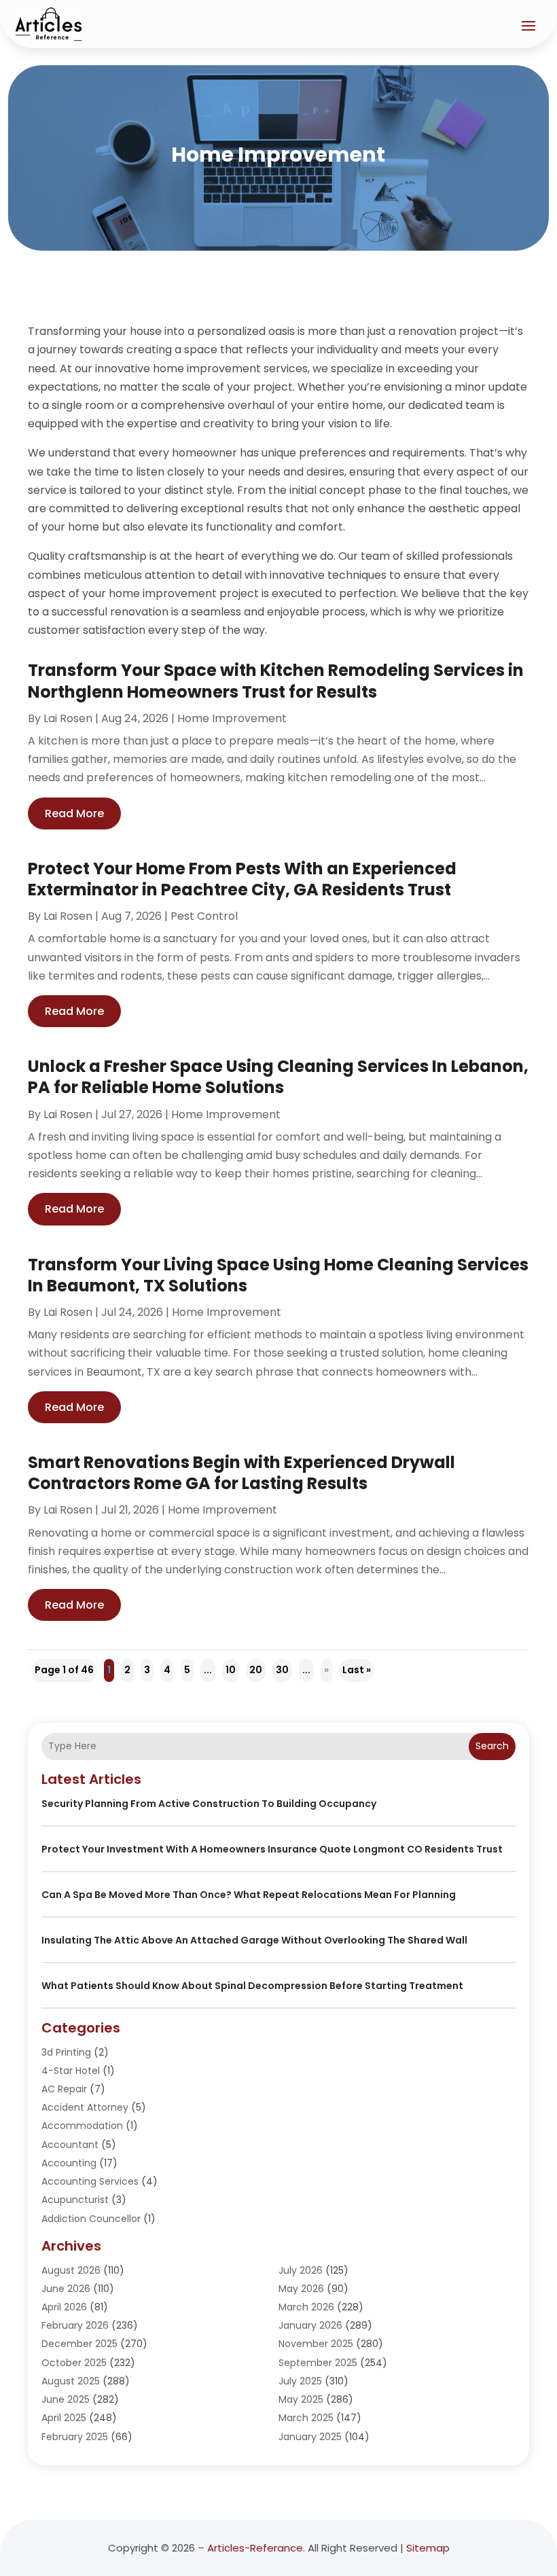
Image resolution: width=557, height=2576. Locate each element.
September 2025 (318, 2363)
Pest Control (204, 916)
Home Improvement (232, 718)
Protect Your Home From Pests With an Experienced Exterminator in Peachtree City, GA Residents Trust (242, 879)
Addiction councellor (91, 2219)
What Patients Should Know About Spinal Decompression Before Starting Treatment (252, 1986)
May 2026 (301, 2289)
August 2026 (71, 2270)
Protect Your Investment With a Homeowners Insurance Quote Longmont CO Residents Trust (272, 1849)
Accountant (70, 2145)
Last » (357, 1670)
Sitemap (428, 2548)
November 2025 (316, 2344)
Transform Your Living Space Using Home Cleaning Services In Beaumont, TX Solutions (278, 1275)
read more (74, 813)
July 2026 (301, 2270)
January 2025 (310, 2437)
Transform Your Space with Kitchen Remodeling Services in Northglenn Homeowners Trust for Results (276, 681)
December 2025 (79, 2344)
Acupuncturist (75, 2200)
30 (282, 1670)
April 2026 (64, 2307)
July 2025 (300, 2381)
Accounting (69, 2163)
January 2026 (310, 2325)
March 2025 (306, 2418)
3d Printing (66, 2052)
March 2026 (306, 2307)
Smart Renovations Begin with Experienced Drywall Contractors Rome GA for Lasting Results (241, 1473)
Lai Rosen (68, 718)
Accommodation (82, 2126)
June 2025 (66, 2399)
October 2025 (74, 2363)
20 (256, 1670)
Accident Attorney (85, 2107)
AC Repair (64, 2089)
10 (231, 1670)
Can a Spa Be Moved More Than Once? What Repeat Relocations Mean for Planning (249, 1895)
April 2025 (64, 2418)
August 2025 (71, 2381)
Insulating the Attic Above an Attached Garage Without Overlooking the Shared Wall (254, 1940)
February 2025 (75, 2437)
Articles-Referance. (256, 2548)
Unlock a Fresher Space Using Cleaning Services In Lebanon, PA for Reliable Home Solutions (278, 1077)
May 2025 (301, 2399)
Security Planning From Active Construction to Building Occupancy (209, 1804)
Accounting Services (90, 2181)
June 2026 (66, 2289)
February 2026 (75, 2325)
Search (492, 1746)
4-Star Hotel (71, 2071)
